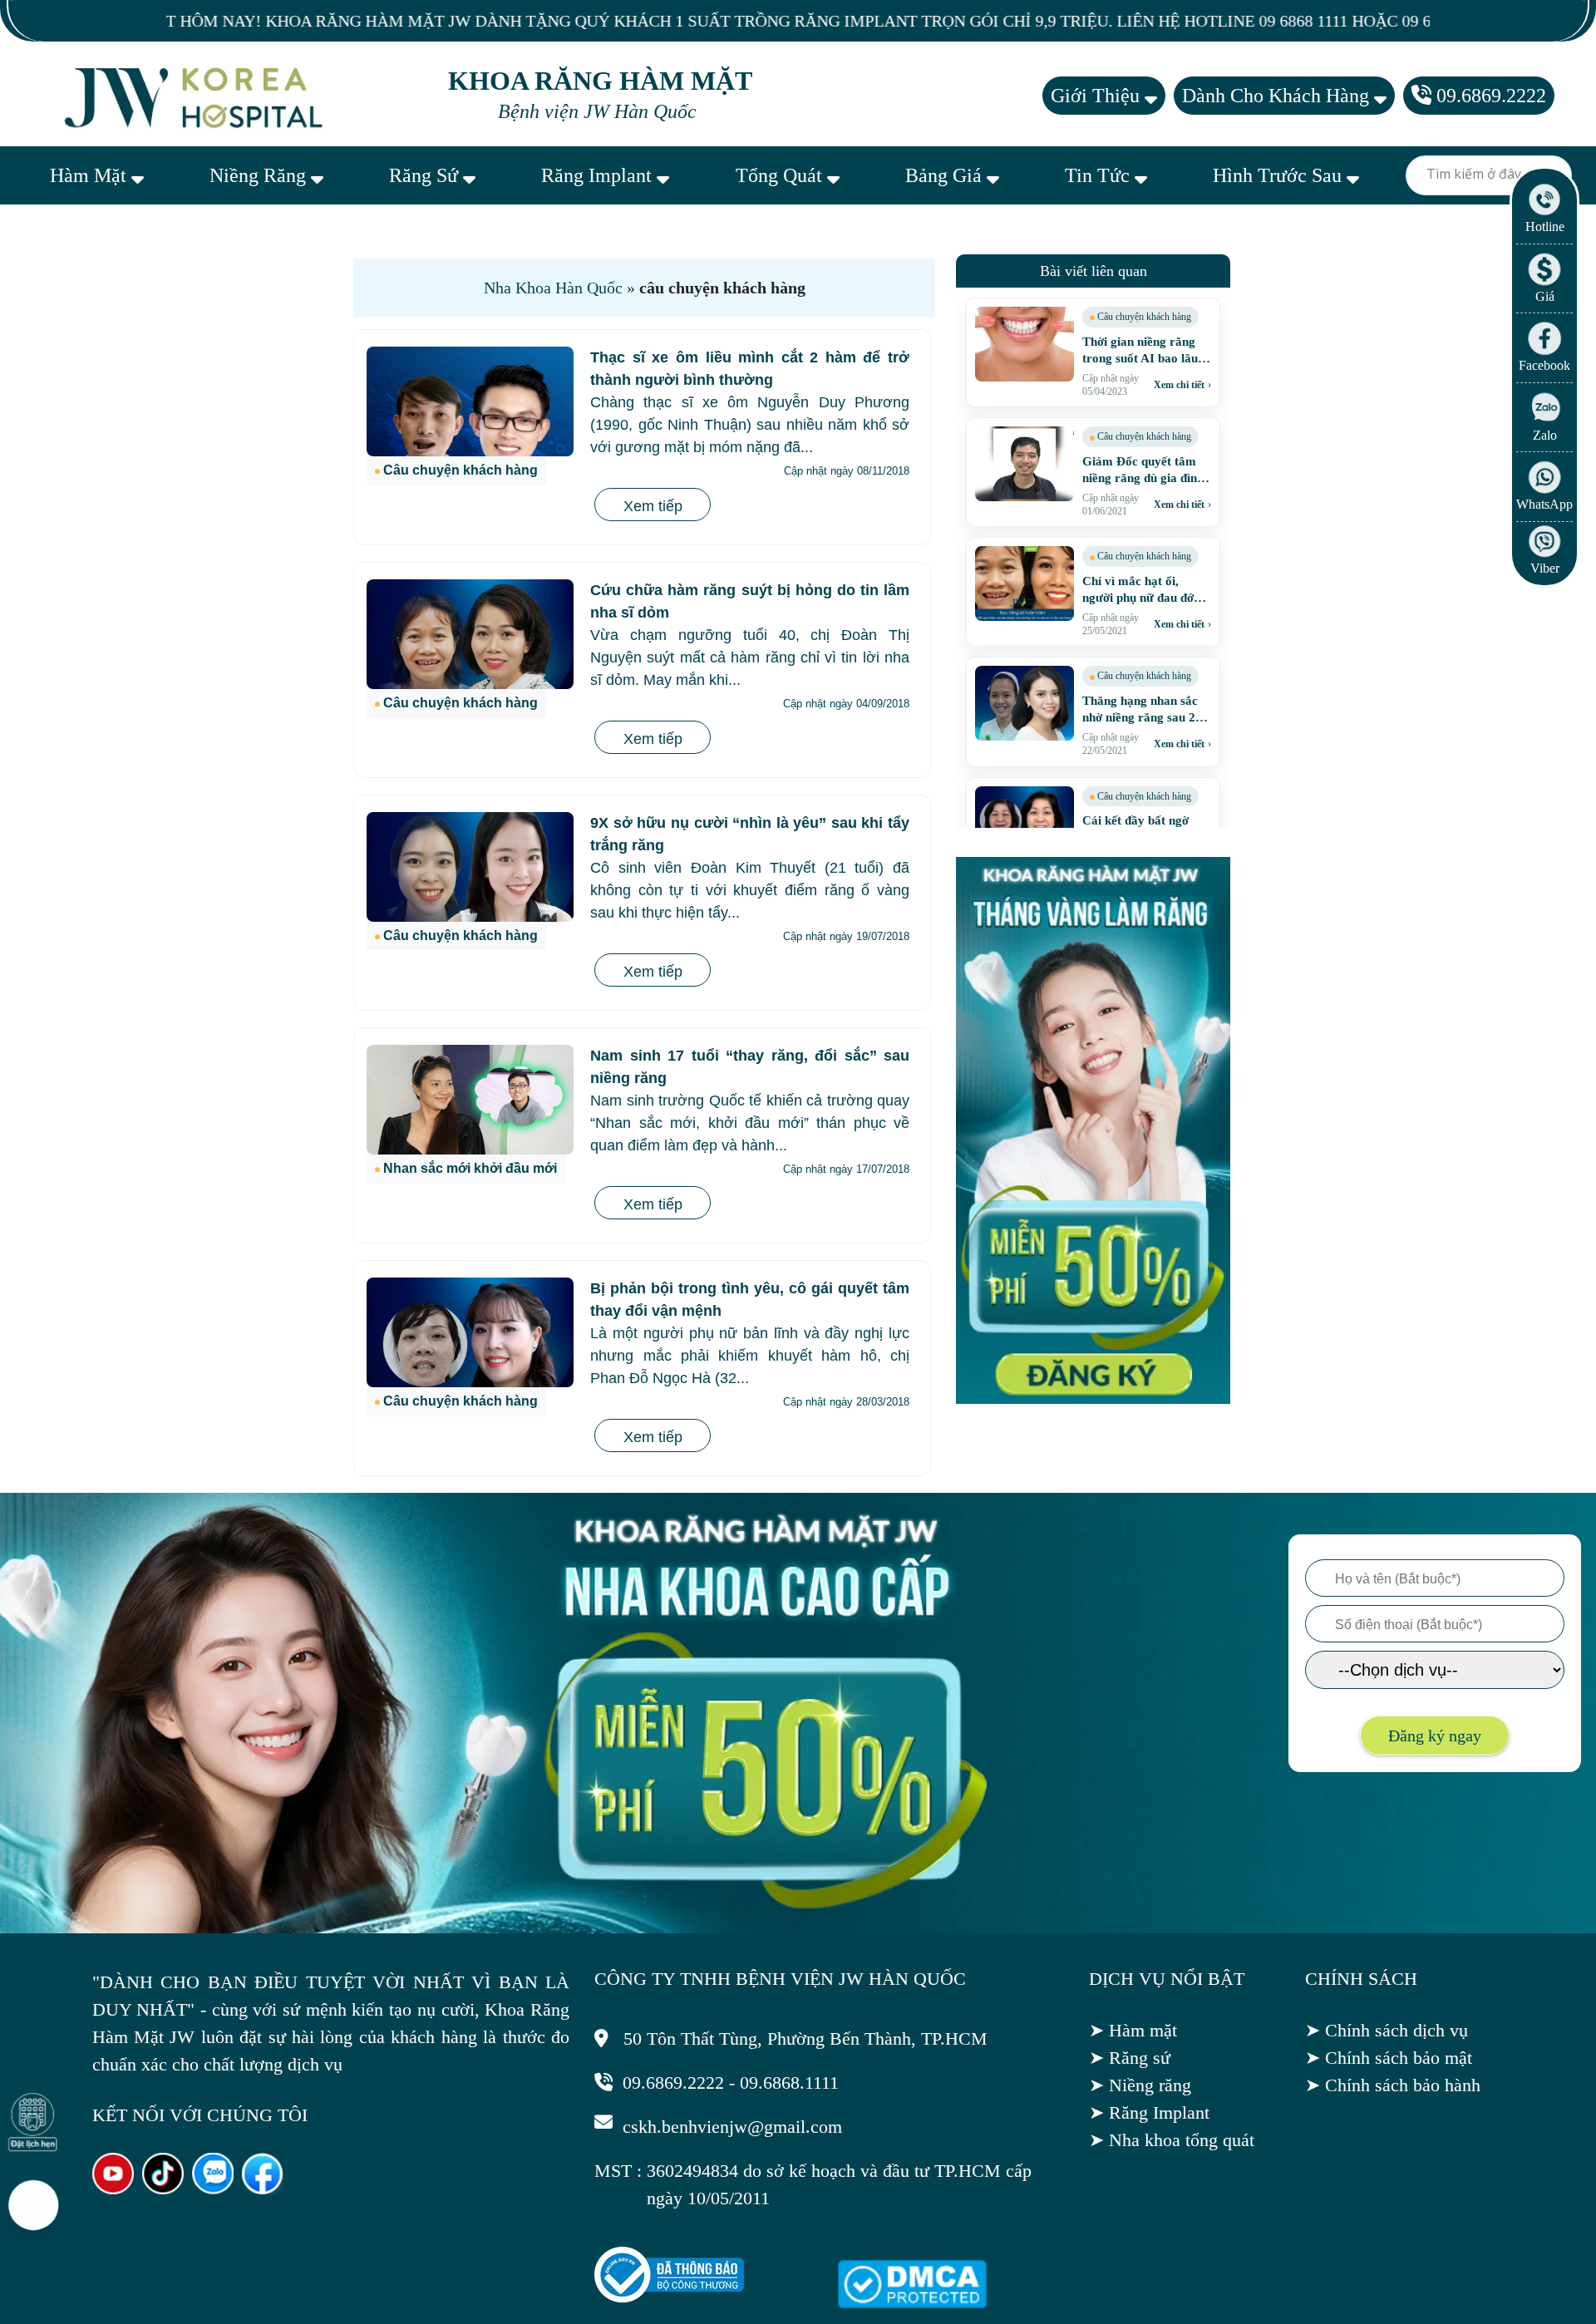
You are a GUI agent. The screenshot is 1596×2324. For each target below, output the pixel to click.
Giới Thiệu (1098, 96)
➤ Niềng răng (1140, 2085)
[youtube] (113, 2188)
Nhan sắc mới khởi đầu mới (470, 1168)
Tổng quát (781, 175)
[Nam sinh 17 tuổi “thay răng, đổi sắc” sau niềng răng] (470, 1100)
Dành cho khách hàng (1278, 96)
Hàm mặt (91, 175)
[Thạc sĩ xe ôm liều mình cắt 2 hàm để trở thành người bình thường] (470, 401)
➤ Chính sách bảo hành (1393, 2085)
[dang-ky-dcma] (912, 2302)
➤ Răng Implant (1149, 2112)
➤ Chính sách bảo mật (1389, 2058)
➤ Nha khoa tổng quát (1172, 2140)
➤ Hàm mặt (1133, 2030)
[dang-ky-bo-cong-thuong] (669, 2297)
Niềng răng (260, 175)
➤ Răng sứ (1130, 2058)
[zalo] (213, 2188)
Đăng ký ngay (1435, 1736)
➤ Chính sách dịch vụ (1387, 2030)
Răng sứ (426, 175)
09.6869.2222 (1489, 96)
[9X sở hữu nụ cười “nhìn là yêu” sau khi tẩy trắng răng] (470, 867)
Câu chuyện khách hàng (461, 470)
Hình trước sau (1280, 175)
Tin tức (1100, 175)
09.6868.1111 (789, 2083)
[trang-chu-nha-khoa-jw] (196, 96)
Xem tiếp (653, 506)
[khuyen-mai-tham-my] (1093, 1399)
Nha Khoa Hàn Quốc (553, 288)
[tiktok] (163, 2188)
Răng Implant (599, 175)
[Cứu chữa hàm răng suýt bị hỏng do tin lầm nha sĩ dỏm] (470, 634)
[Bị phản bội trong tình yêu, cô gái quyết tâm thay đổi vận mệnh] (470, 1332)
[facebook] (263, 2188)
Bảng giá (946, 175)
